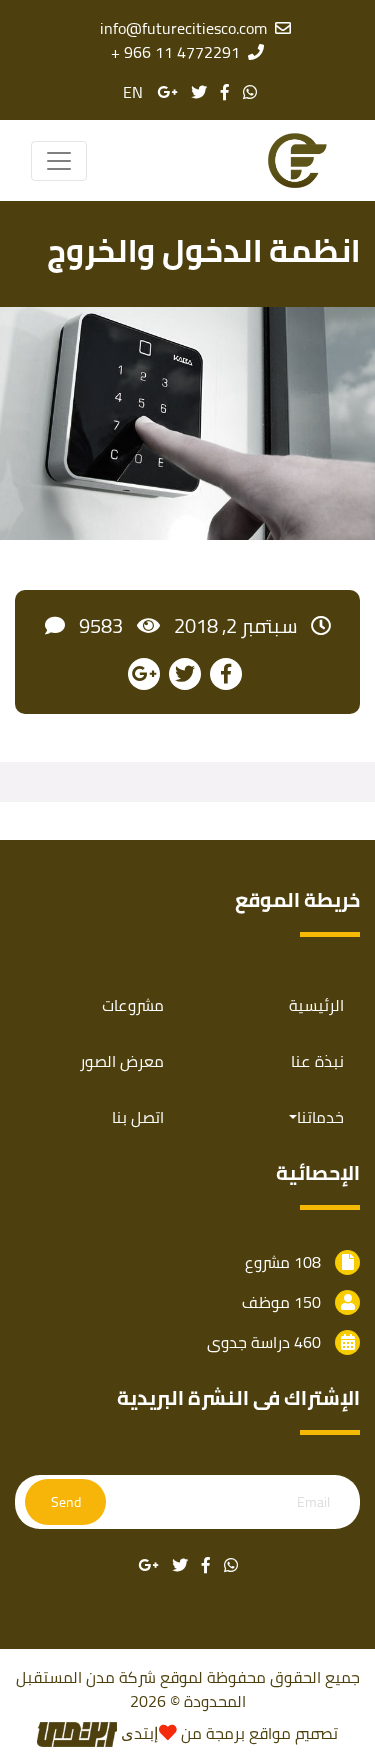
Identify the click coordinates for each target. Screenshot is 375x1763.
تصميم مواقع (293, 1733)
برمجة (223, 1733)
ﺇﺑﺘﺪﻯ (137, 1733)
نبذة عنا (317, 1061)
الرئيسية (316, 1005)
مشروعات (133, 1005)
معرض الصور (122, 1061)
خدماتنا (320, 1117)
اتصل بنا (138, 1117)
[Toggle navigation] (59, 161)
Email (313, 1502)
